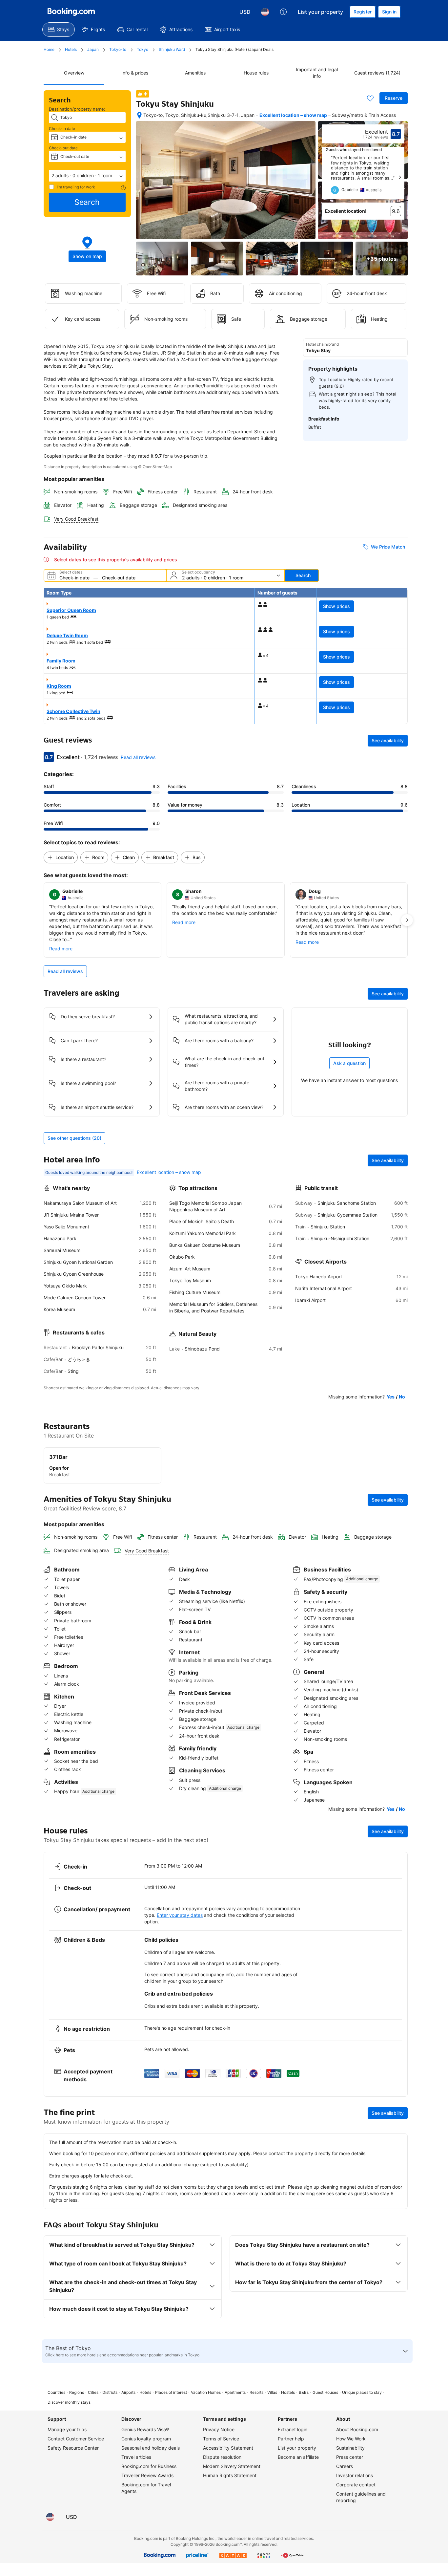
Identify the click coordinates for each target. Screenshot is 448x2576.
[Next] (400, 177)
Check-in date (62, 129)
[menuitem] (59, 30)
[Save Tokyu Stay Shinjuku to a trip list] (370, 98)
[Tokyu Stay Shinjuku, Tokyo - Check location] (139, 115)
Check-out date (63, 148)
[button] (87, 176)
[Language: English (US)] (265, 12)
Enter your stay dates (180, 1915)
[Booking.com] (71, 12)
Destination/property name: (77, 109)
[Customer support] (283, 12)
